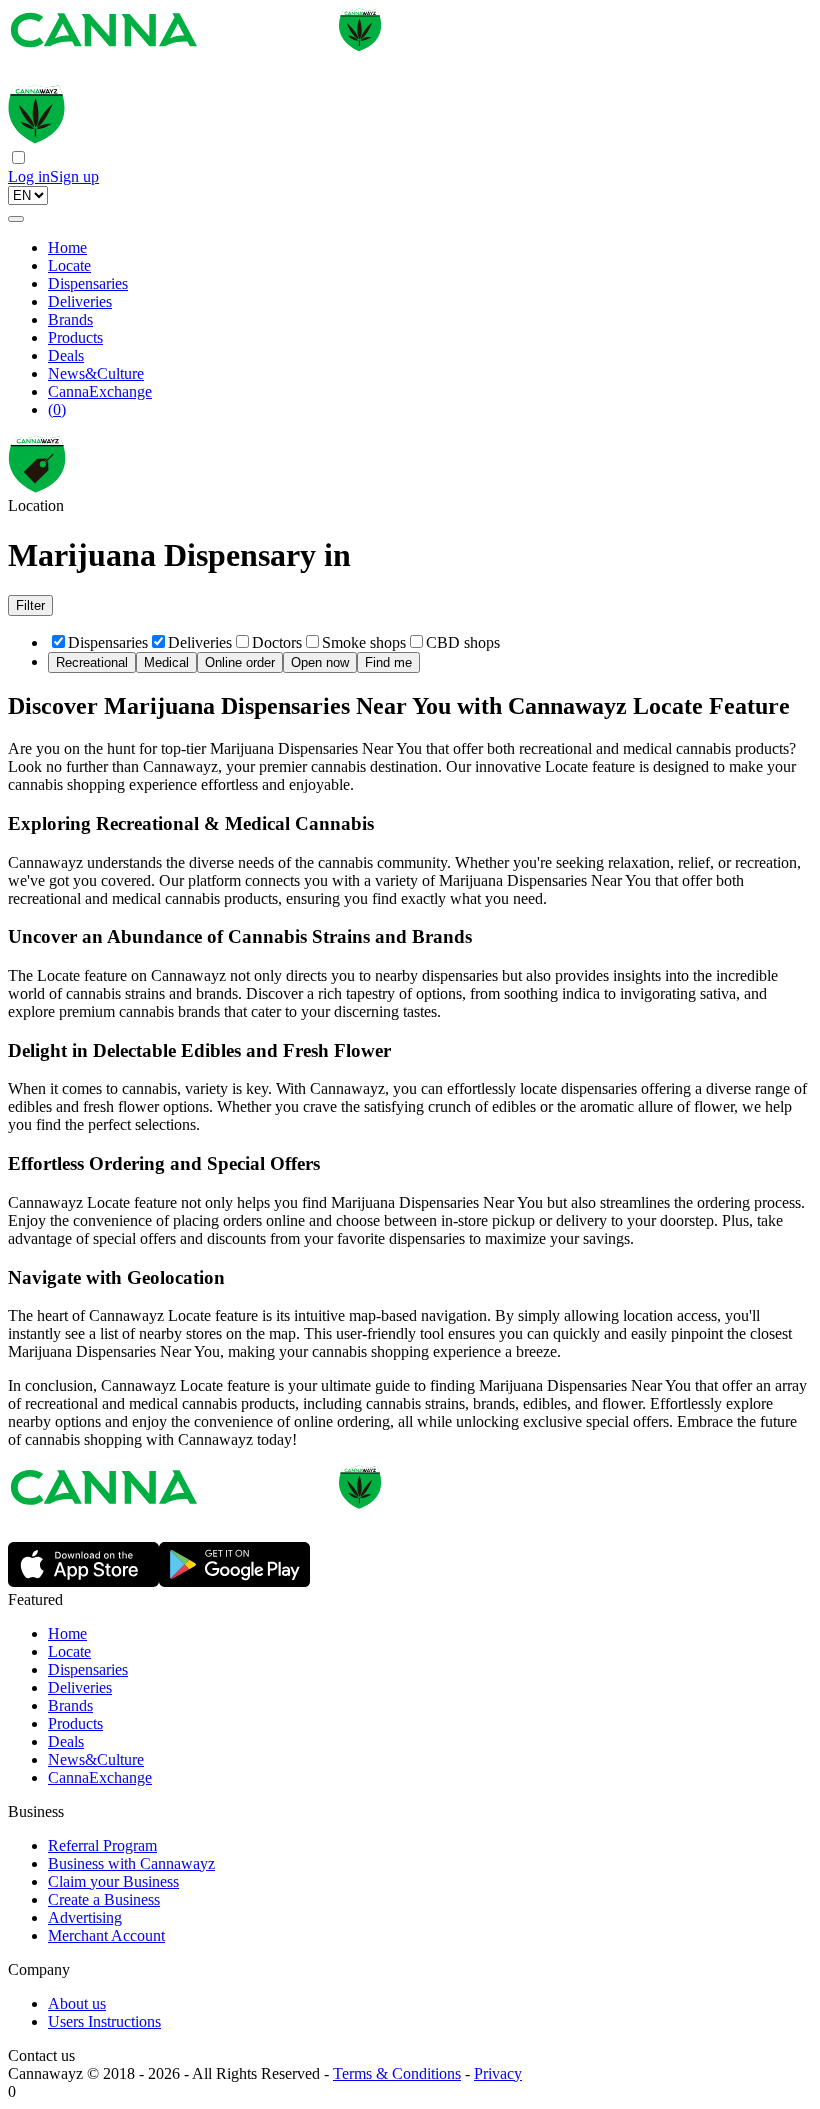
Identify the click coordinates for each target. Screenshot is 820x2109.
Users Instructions (104, 2021)
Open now (320, 662)
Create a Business (104, 1899)
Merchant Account (106, 1935)
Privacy (498, 2073)
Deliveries (80, 301)
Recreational (92, 662)
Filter (30, 605)
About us (77, 2003)
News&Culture (96, 373)
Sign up (74, 176)
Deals (66, 355)
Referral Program (102, 1845)
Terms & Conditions (397, 2073)
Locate (69, 265)
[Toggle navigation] (16, 219)
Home (67, 247)
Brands (70, 319)
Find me (388, 662)
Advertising (85, 1917)
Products (75, 337)
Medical (166, 662)
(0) (57, 409)
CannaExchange (100, 391)
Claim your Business (113, 1881)
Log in (29, 176)
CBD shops (463, 642)
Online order (240, 662)
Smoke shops (364, 642)
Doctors (277, 642)
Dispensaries (88, 283)
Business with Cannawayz (131, 1863)
